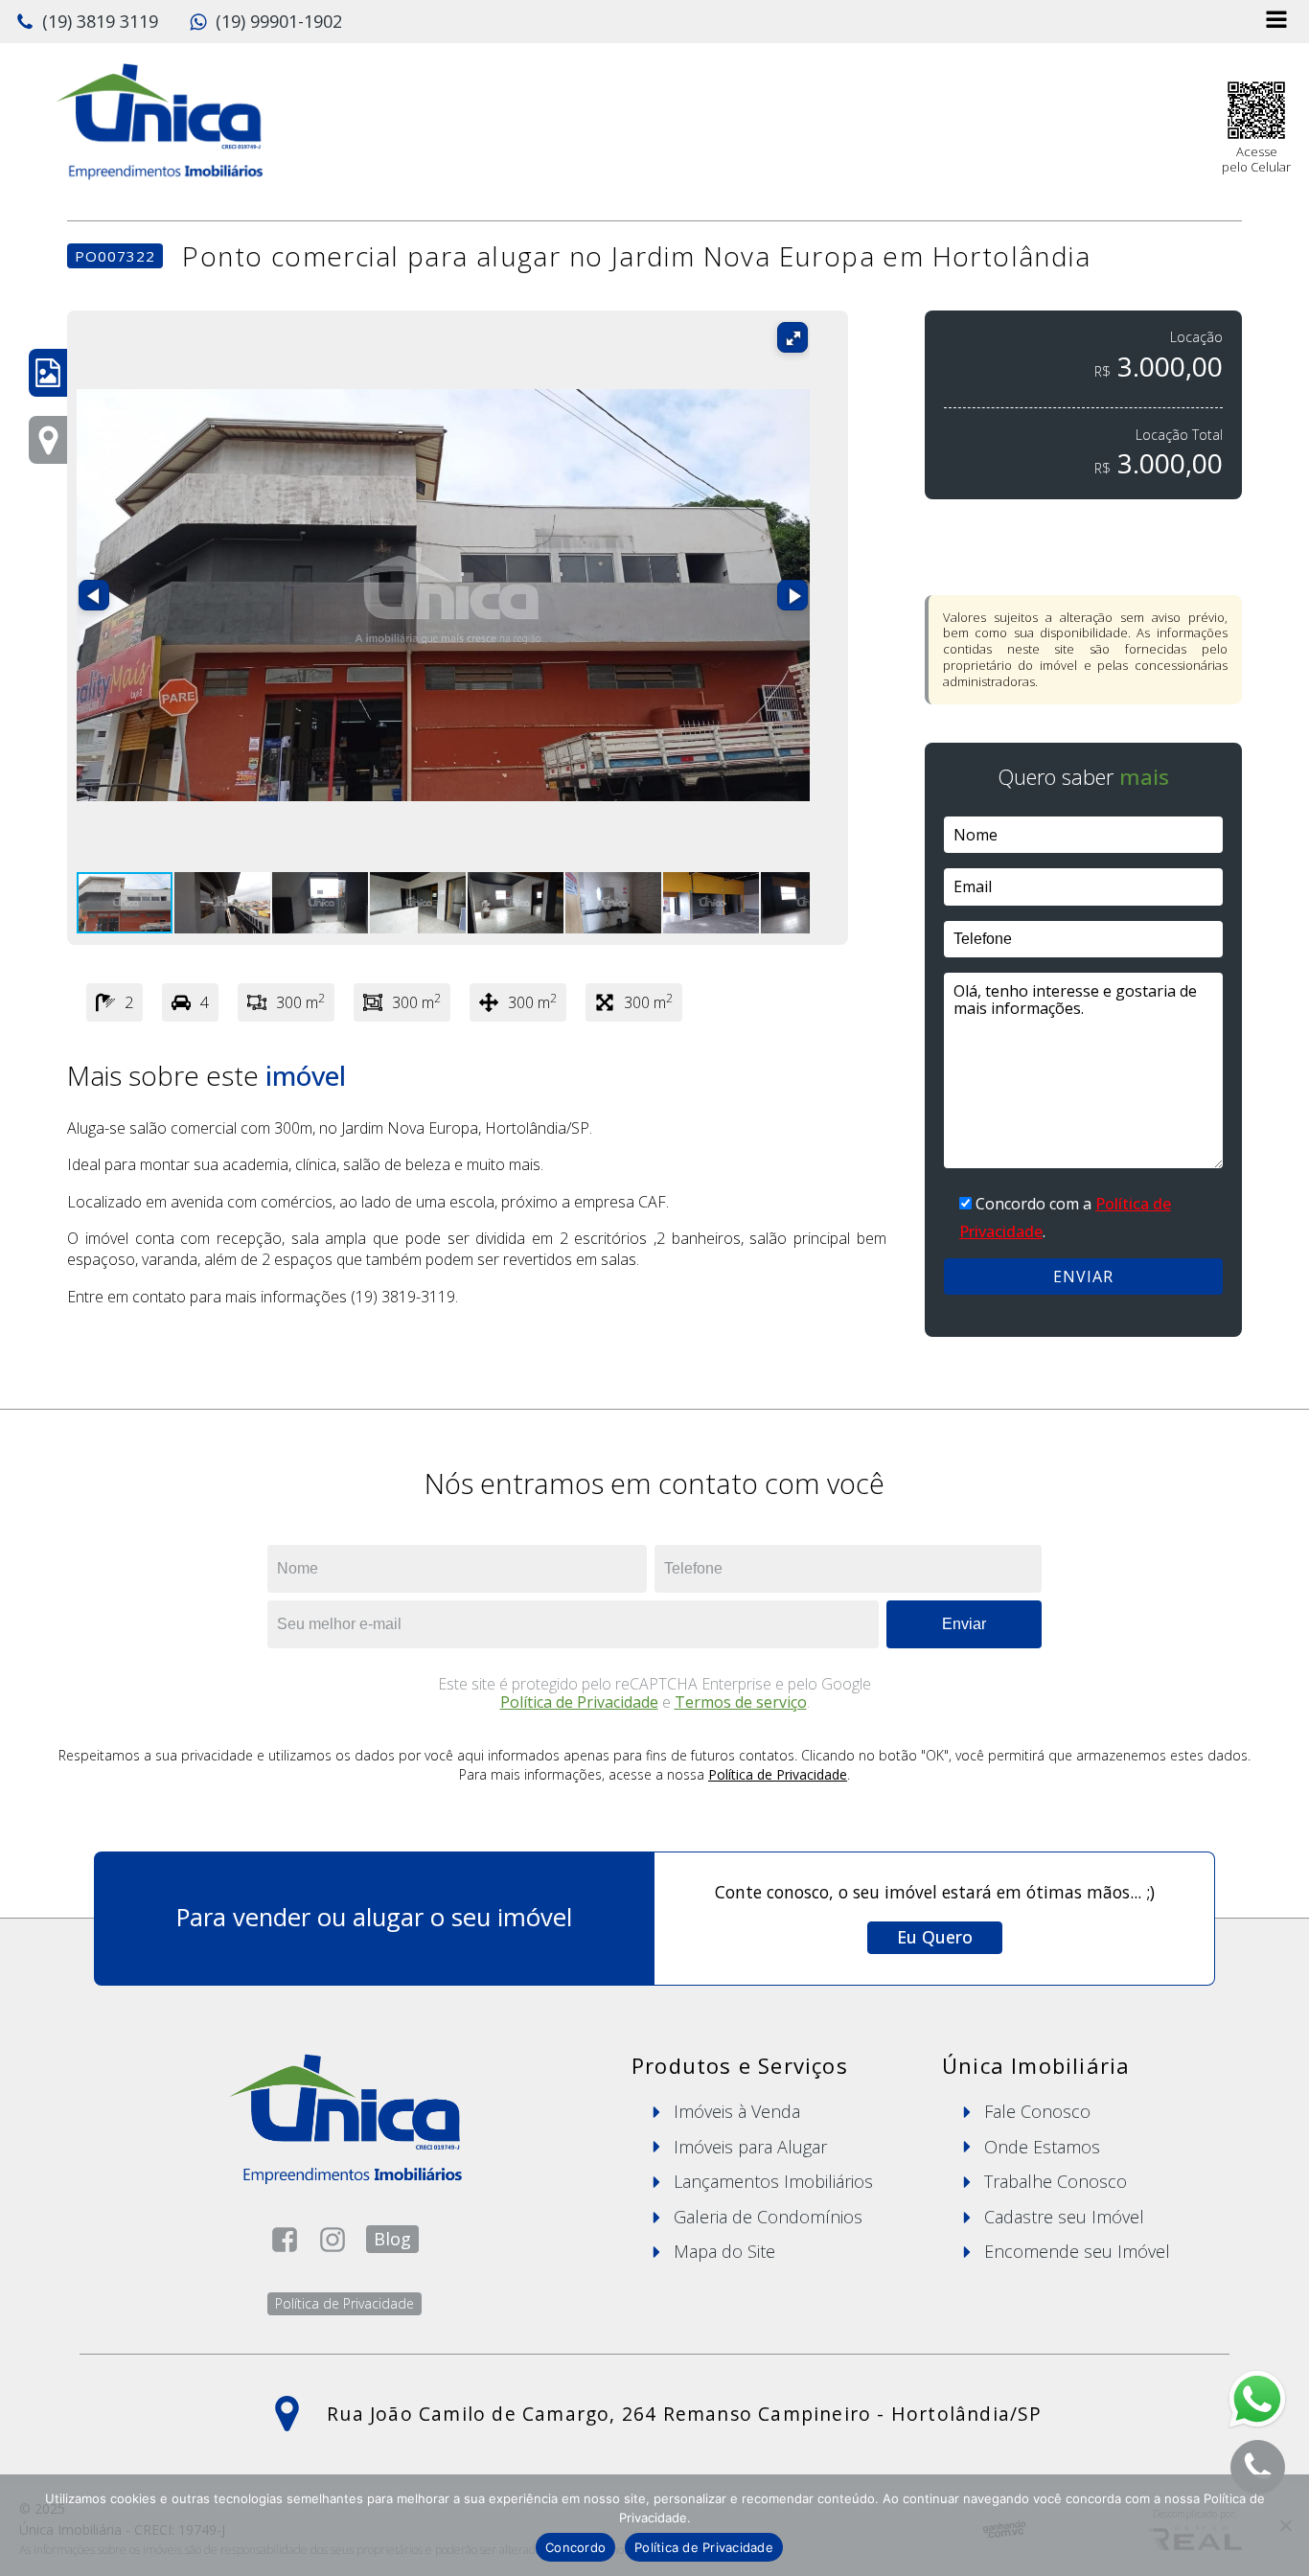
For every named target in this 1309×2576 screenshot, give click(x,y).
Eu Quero (935, 1937)
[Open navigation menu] (1276, 22)
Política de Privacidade (579, 1702)
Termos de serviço (741, 1702)
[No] (1285, 2525)
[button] (87, 22)
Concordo (575, 2547)
